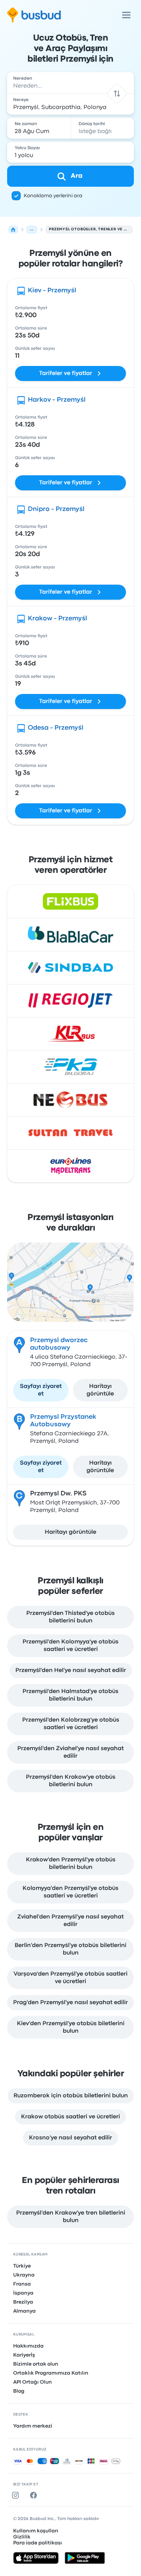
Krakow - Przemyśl (58, 619)
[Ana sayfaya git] (34, 15)
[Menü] (126, 15)
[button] (117, 93)
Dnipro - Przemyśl (56, 509)
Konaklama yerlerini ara (53, 196)
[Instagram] (17, 2495)
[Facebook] (35, 2495)
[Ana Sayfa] (13, 230)
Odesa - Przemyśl (56, 728)
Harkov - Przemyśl (57, 400)
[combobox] (71, 83)
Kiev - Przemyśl (52, 291)
